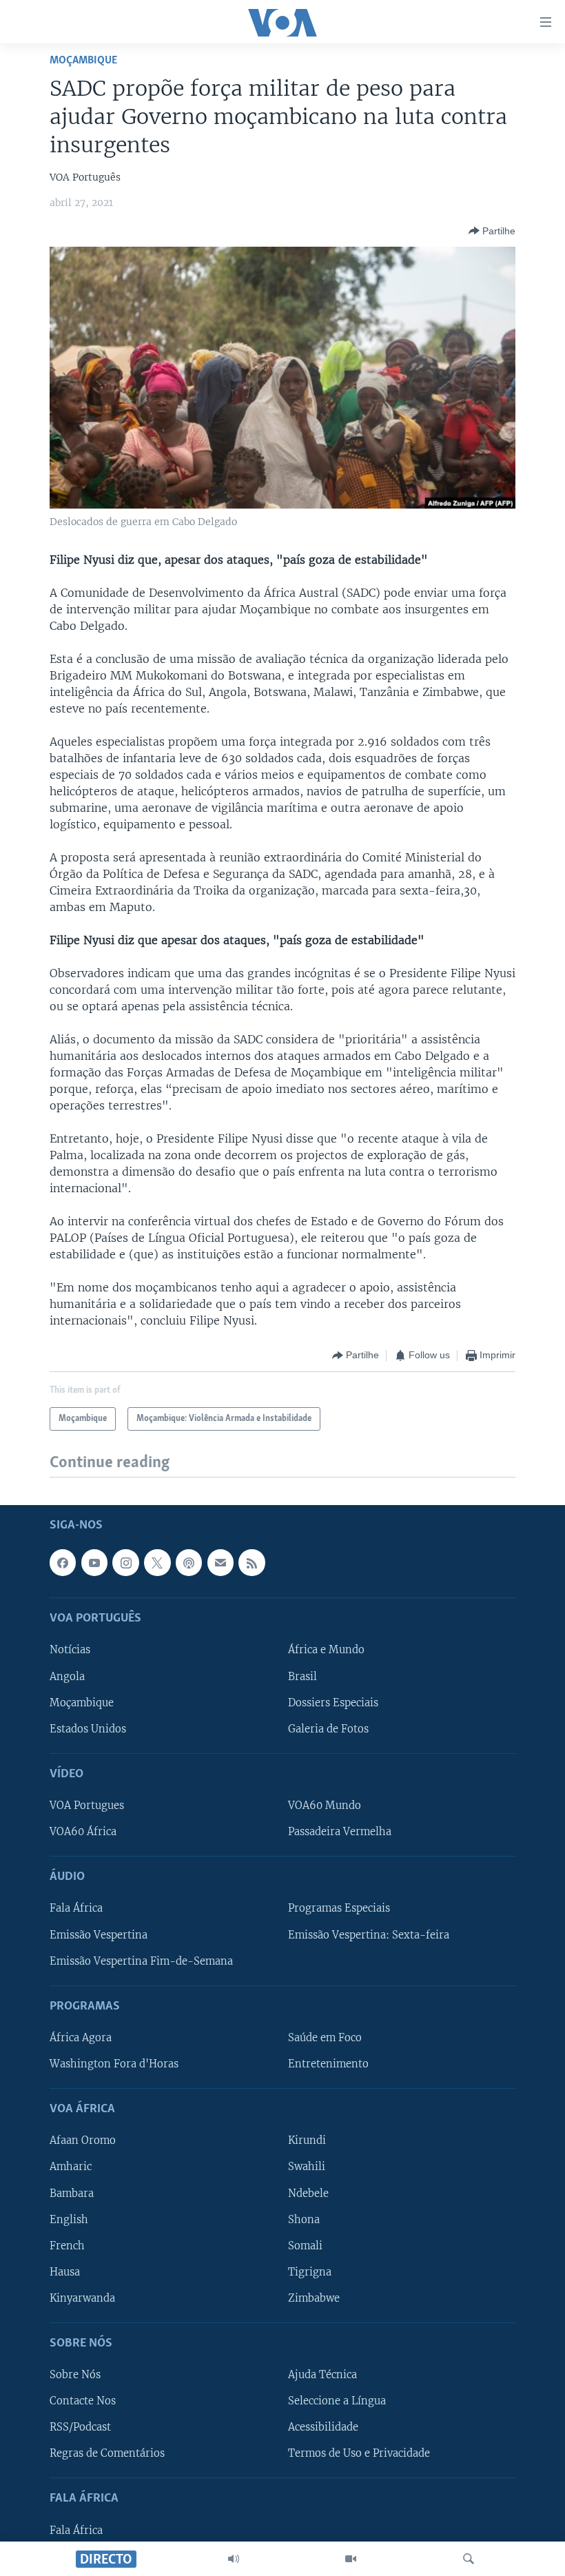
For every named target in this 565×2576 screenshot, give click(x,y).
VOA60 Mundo (325, 1806)
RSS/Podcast (80, 2427)
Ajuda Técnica (322, 2375)
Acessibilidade (323, 2427)
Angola (67, 1676)
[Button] (492, 231)
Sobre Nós (75, 2375)
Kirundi (307, 2140)
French (67, 2245)
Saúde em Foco (325, 2038)
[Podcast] (189, 1562)
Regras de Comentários (107, 2453)
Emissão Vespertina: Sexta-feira (369, 1934)
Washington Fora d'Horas (114, 2064)
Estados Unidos (88, 1728)
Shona (304, 2219)
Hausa (65, 2271)
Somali (305, 2245)
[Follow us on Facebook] (63, 1562)
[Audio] (234, 2559)
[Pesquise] (469, 2559)
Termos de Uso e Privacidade (359, 2453)
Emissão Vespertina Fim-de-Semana (141, 1961)
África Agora (81, 2038)
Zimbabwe (314, 2298)
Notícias (70, 1650)
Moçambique (83, 60)
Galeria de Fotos (328, 1728)
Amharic (71, 2167)
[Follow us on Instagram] (125, 1562)
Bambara (72, 2193)
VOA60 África (83, 1832)
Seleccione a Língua (337, 2401)
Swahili (307, 2167)
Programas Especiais (339, 1908)
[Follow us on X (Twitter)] (157, 1562)
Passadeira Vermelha (340, 1832)
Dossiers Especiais (333, 1702)
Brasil (302, 1676)
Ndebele (308, 2193)
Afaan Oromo (83, 2140)
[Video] (351, 2559)
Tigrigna (310, 2271)
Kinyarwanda (82, 2298)
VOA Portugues (87, 1806)
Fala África (76, 1908)
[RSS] (251, 1562)
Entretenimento (328, 2064)
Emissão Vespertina (99, 1934)
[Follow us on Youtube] (94, 1562)
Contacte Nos (83, 2401)
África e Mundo (326, 1650)
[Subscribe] (220, 1562)
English (69, 2219)
